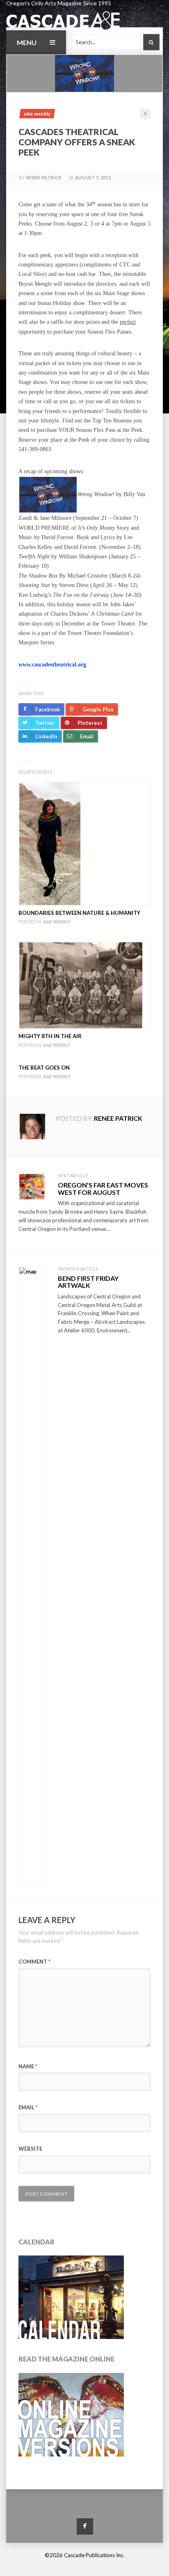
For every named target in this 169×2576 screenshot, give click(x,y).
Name (28, 2066)
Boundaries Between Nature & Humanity (79, 913)
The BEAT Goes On (44, 1068)
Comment (34, 1962)
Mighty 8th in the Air (50, 1036)
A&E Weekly (37, 114)
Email (28, 2107)
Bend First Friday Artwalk (88, 1282)
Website (30, 2149)
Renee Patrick (44, 177)
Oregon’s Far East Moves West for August (103, 1189)
